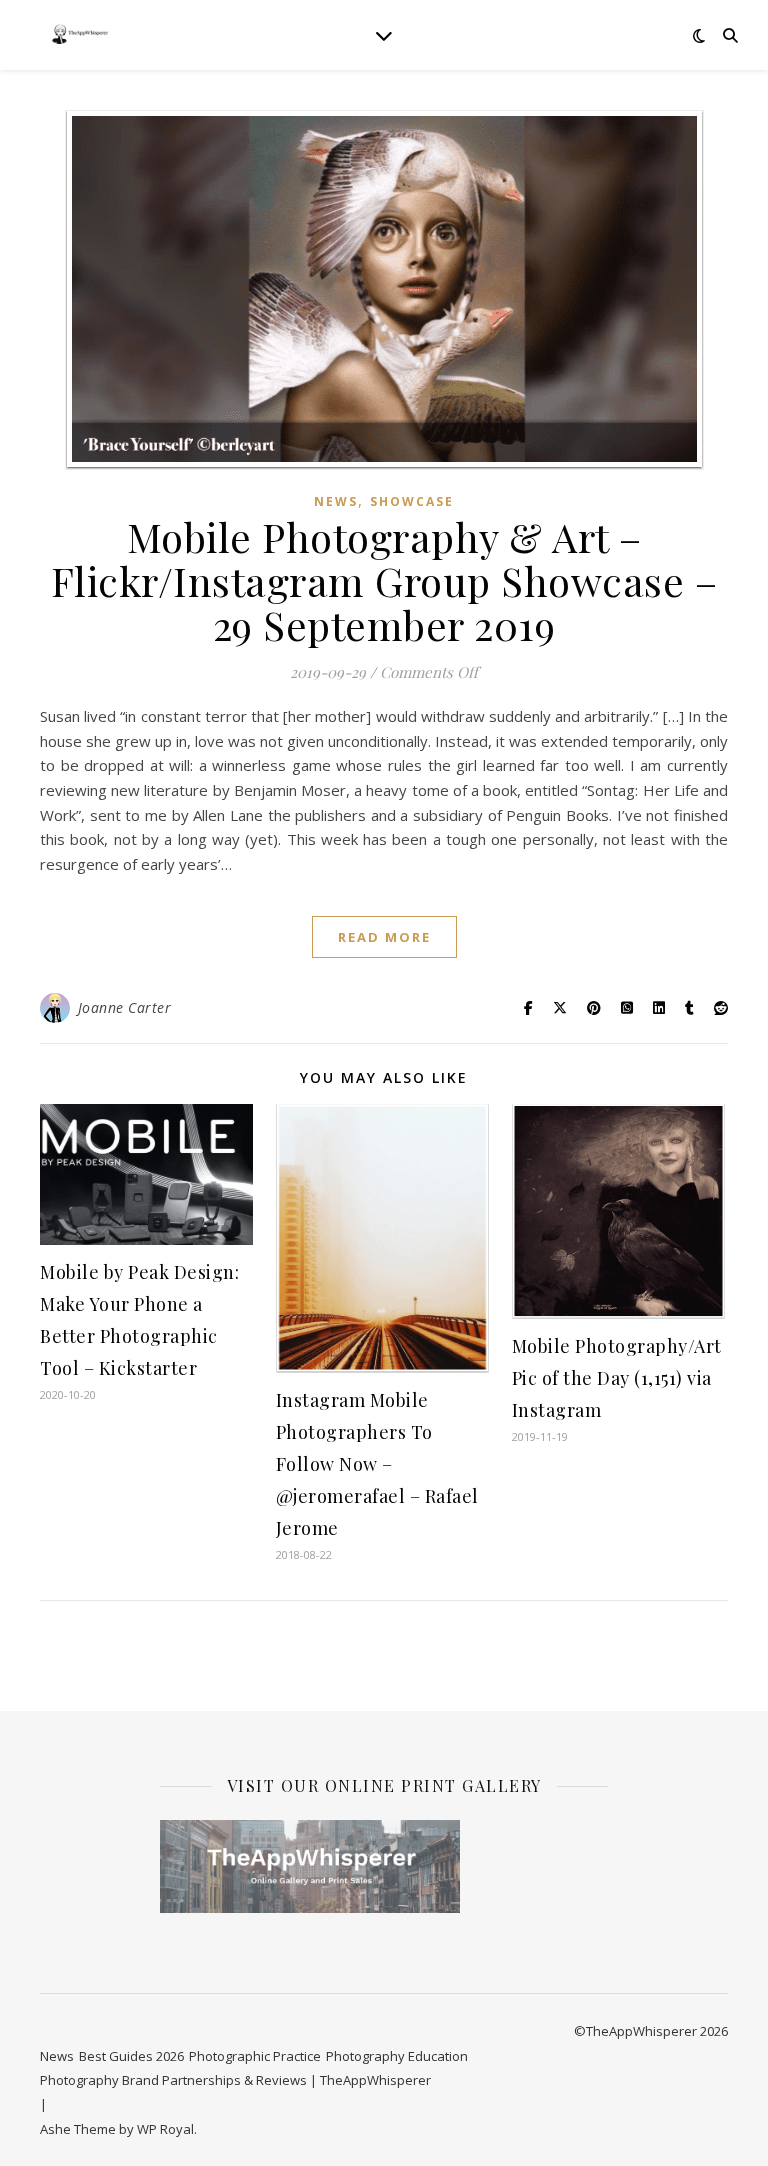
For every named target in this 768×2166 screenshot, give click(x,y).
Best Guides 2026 (131, 2056)
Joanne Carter (125, 1007)
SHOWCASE (412, 501)
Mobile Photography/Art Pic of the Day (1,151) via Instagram (617, 1378)
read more (384, 937)
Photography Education (397, 2056)
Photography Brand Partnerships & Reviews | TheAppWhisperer (235, 2080)
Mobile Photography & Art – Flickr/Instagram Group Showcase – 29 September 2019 (384, 580)
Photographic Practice (255, 2056)
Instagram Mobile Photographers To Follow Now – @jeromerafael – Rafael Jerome (377, 1464)
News (336, 501)
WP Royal (165, 2129)
